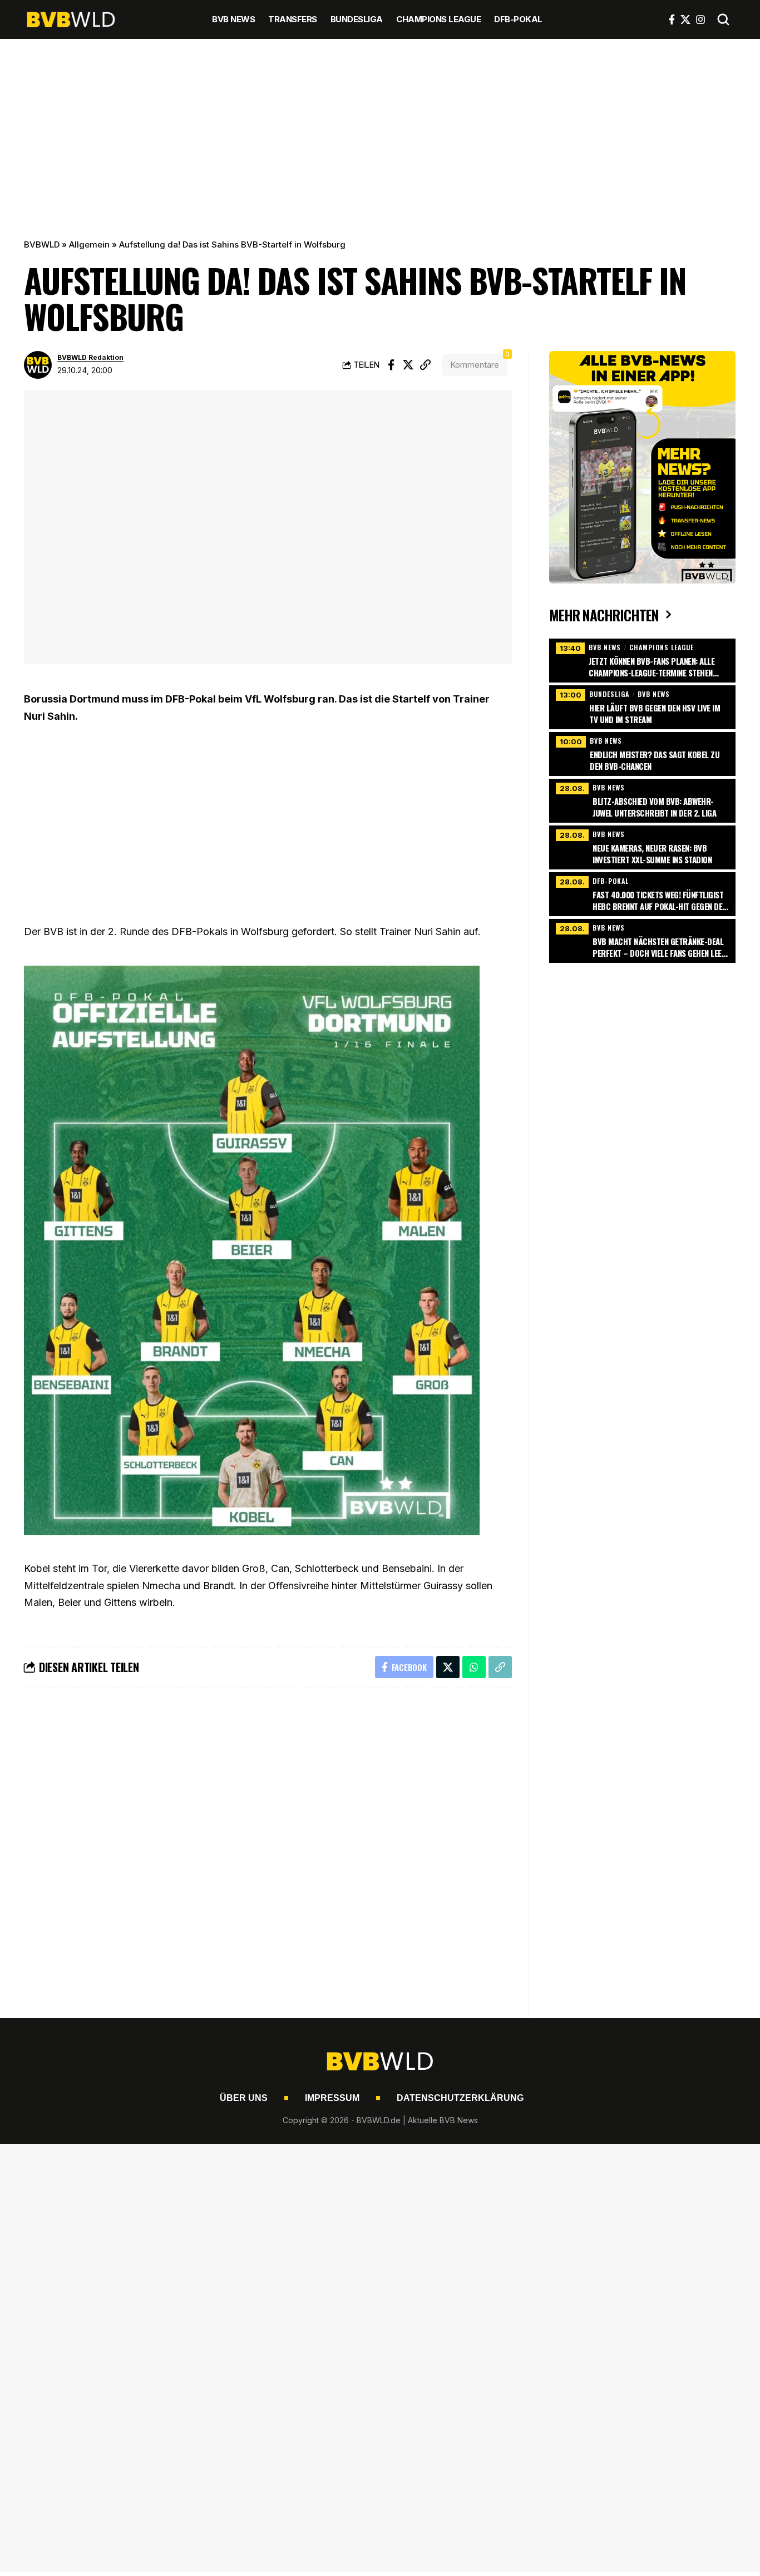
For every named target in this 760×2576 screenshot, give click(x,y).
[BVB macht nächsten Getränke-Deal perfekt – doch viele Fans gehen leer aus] (642, 940)
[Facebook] (672, 19)
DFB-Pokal (611, 881)
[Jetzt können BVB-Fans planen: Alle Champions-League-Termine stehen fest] (642, 659)
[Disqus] (268, 1846)
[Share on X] (408, 365)
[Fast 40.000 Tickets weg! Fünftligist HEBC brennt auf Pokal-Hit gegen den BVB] (642, 893)
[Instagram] (700, 19)
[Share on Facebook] (391, 365)
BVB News (605, 647)
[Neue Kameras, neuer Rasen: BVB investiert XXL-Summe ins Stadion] (642, 846)
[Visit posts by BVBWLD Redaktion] (38, 365)
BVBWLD (42, 244)
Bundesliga (609, 694)
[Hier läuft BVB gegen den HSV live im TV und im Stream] (642, 706)
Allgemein (89, 244)
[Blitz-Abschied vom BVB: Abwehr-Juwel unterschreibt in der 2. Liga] (642, 799)
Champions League (662, 647)
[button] (723, 19)
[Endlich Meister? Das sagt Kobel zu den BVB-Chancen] (642, 753)
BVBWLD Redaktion (90, 357)
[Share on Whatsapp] (474, 1667)
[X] (685, 19)
